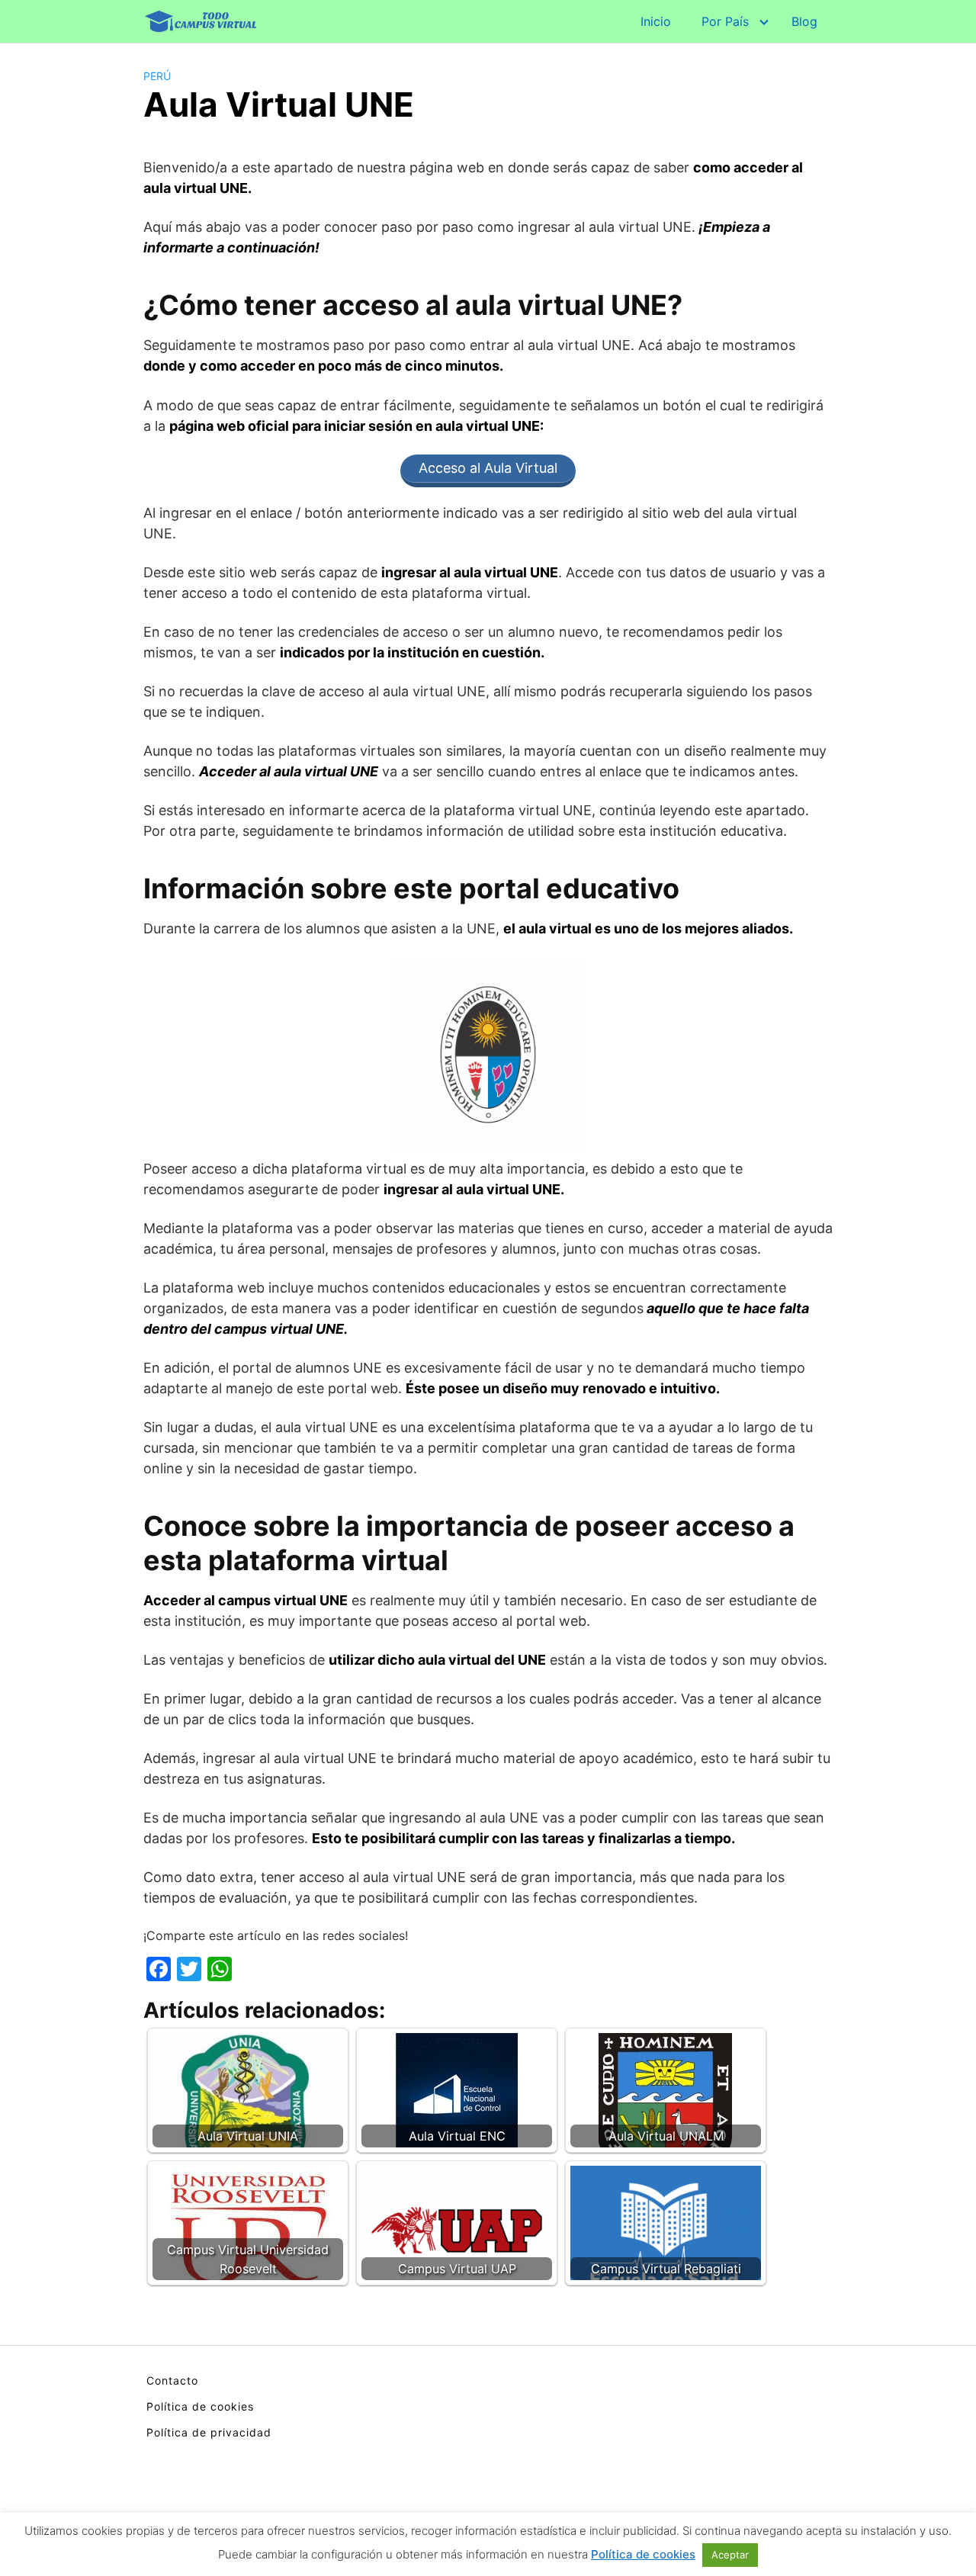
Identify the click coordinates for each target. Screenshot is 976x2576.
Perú (157, 76)
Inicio (656, 21)
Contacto (172, 2380)
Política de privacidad (209, 2432)
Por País (725, 21)
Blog (804, 21)
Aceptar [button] (730, 2555)
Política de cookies (200, 2406)
